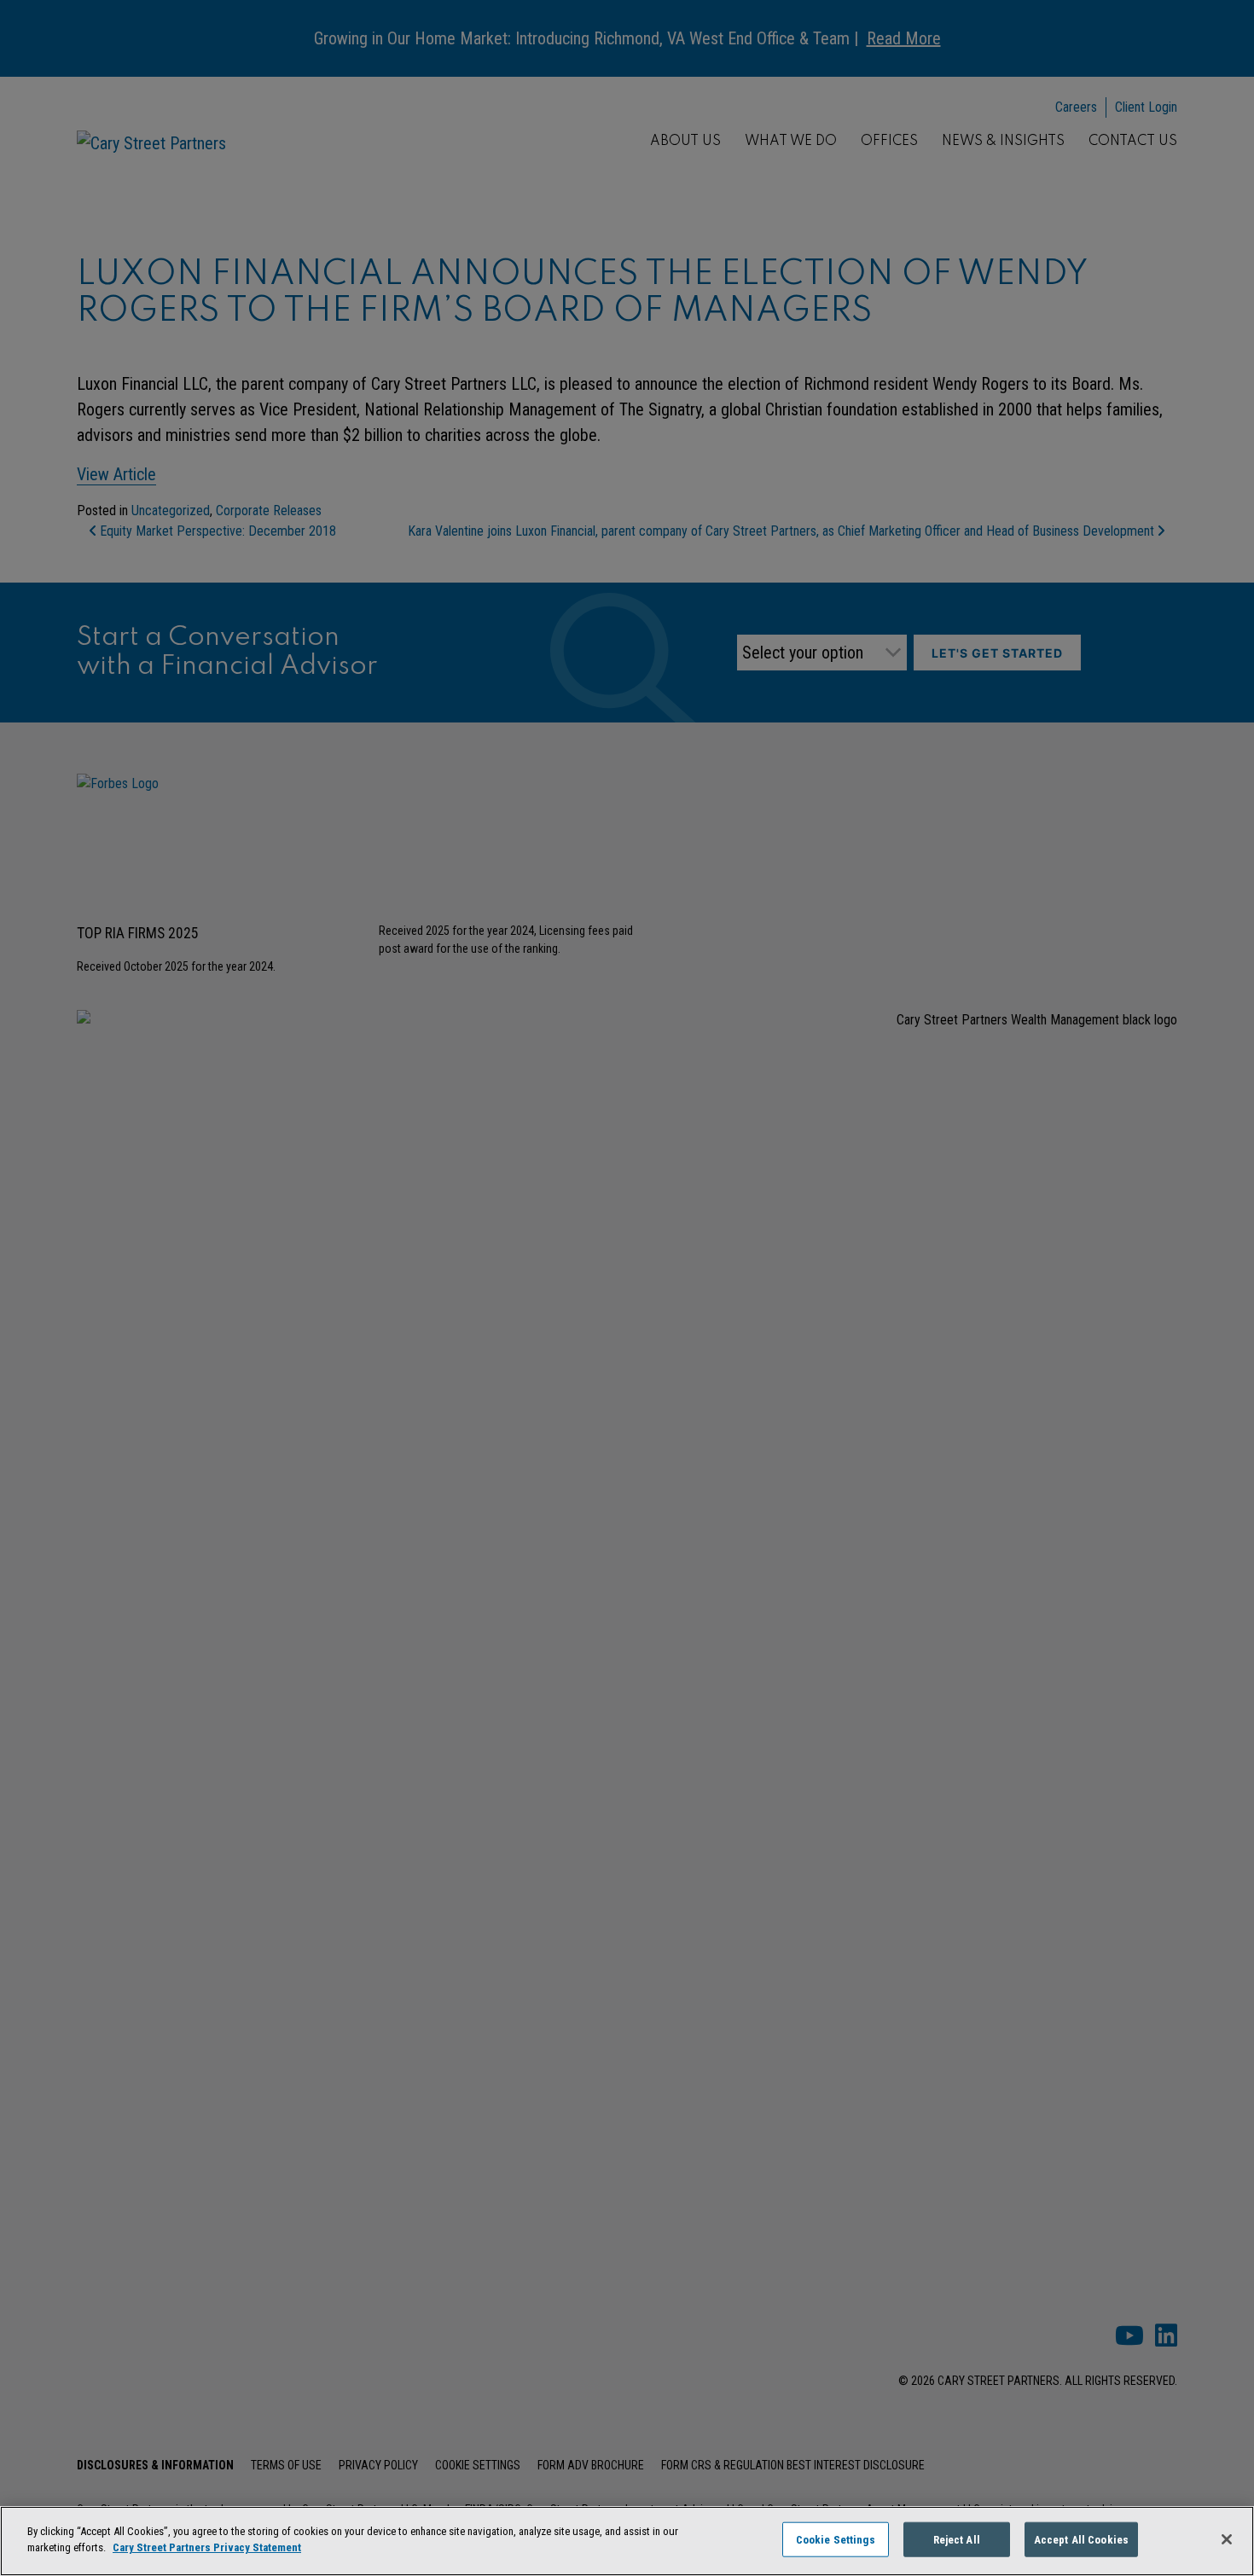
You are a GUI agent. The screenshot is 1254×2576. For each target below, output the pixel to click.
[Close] (1227, 2539)
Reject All (957, 2540)
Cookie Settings (836, 2540)
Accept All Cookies (1081, 2540)
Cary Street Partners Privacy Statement (207, 2547)
